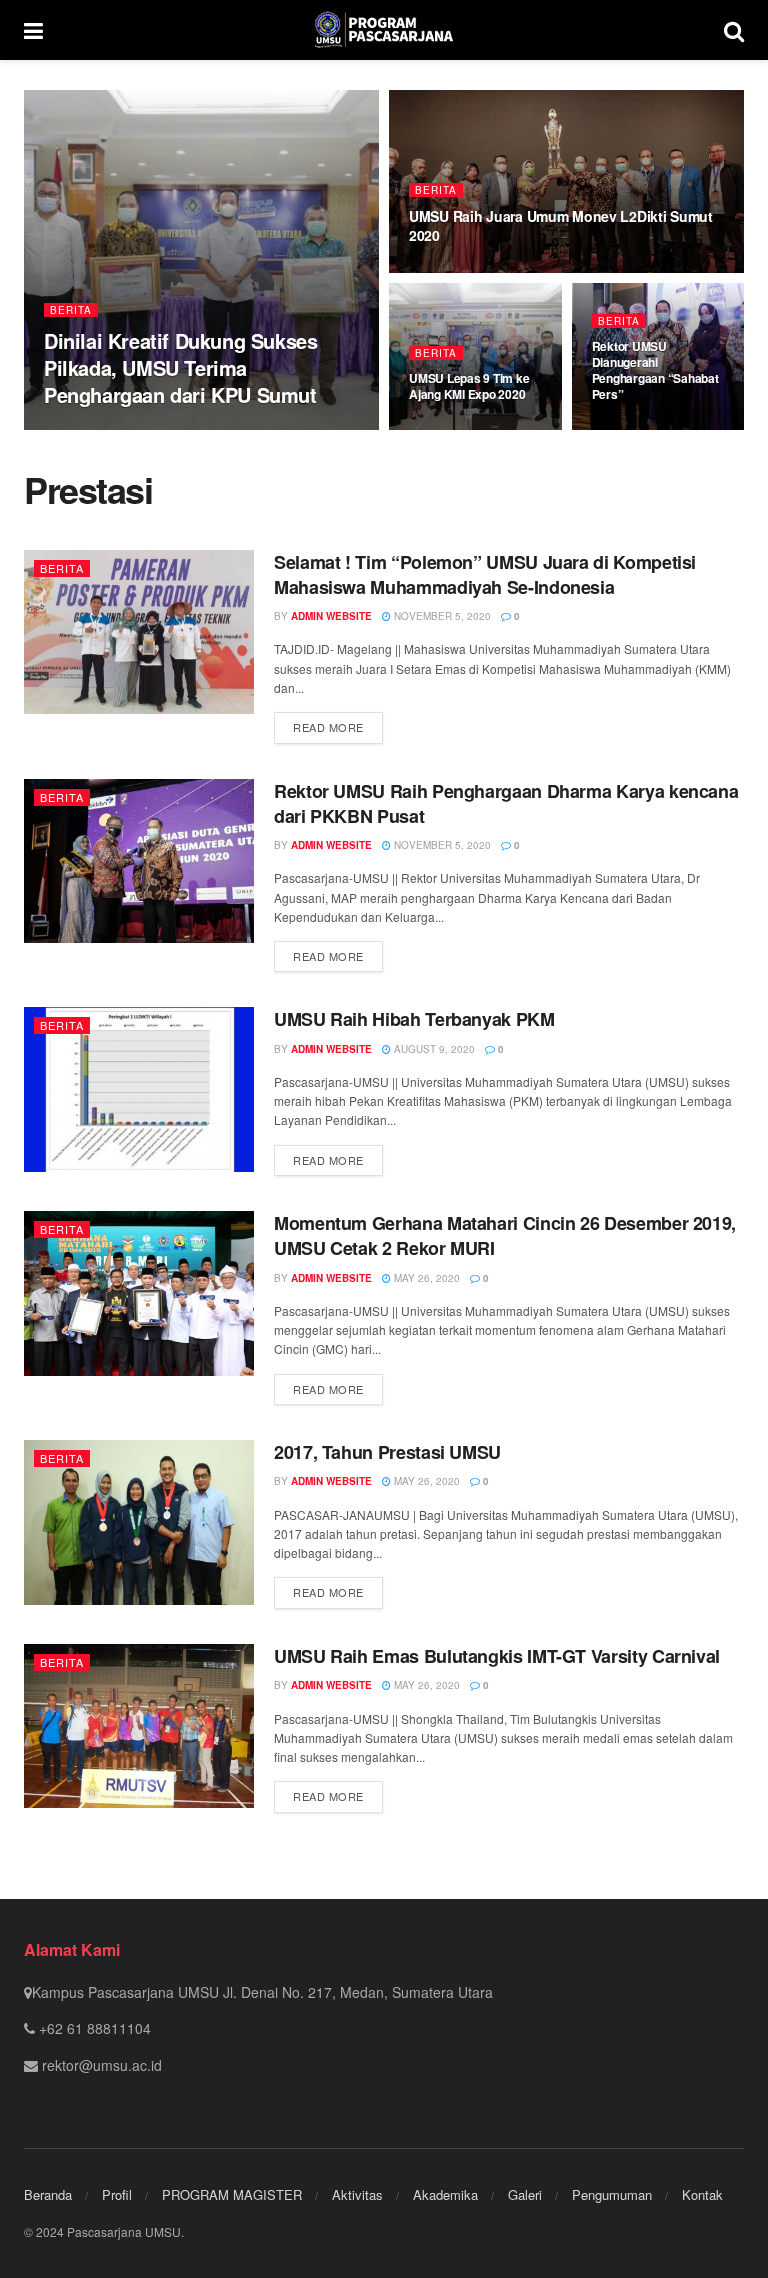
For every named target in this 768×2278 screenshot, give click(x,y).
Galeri (525, 2194)
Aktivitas (357, 2194)
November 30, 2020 (654, 429)
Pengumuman (612, 2194)
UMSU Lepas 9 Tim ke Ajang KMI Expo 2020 (469, 386)
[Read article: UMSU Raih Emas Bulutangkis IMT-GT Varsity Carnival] (139, 1726)
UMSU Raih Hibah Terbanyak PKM (414, 1019)
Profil (117, 2194)
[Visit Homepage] (384, 30)
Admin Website (101, 429)
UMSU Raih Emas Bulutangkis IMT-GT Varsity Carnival (497, 1656)
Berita (71, 310)
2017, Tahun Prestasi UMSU (387, 1452)
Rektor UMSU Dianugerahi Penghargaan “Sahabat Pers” (655, 370)
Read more (338, 726)
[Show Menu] (33, 30)
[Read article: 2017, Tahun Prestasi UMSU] (139, 1522)
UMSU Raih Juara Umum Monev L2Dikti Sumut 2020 (561, 225)
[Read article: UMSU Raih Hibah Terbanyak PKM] (139, 1089)
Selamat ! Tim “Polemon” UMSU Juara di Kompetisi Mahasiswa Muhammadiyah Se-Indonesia (485, 574)
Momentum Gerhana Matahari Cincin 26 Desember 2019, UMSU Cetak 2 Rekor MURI (505, 1235)
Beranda (48, 2194)
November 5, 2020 (441, 616)
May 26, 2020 (425, 1278)
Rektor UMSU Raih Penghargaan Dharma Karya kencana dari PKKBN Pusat (506, 803)
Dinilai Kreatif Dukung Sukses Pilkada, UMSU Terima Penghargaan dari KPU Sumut (180, 367)
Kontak (702, 2194)
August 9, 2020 (433, 1049)
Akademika (445, 2194)
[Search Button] (734, 30)
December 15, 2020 (213, 429)
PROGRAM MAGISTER (232, 2194)
